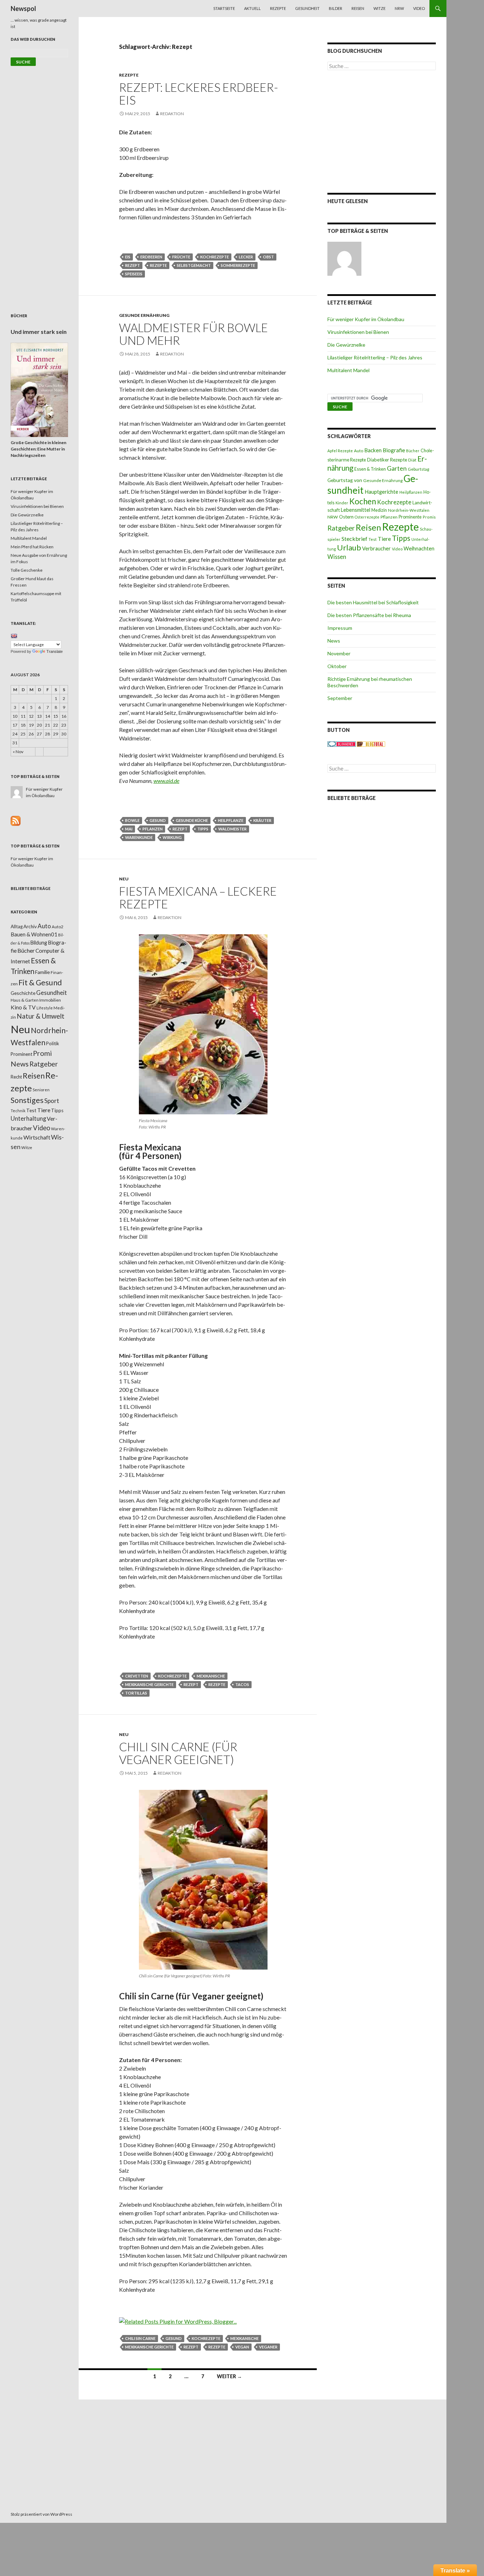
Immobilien (50, 1000)
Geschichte (23, 993)
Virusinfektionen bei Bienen (358, 332)
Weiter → (229, 2376)
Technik (18, 1111)
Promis (429, 517)
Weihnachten (419, 548)
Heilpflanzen (411, 492)
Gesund (158, 820)
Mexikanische (211, 1676)
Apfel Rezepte (340, 451)
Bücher (413, 451)
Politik (53, 1043)
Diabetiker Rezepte (387, 460)
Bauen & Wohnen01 (34, 934)
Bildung (39, 943)
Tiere (384, 539)
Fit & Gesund (40, 982)
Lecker (246, 257)
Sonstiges (27, 1100)
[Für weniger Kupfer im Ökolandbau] (344, 259)
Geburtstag (418, 469)
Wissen (337, 557)
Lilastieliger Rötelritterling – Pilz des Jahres (375, 357)
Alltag (17, 926)
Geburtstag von (345, 480)
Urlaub (349, 547)
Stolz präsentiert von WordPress (41, 2514)
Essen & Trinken (370, 469)
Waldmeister (232, 829)
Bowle (132, 820)
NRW (399, 8)
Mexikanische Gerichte (149, 1684)
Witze (379, 8)
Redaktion (172, 114)
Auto (359, 451)
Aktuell (252, 8)
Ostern (346, 517)
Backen (373, 450)
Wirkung (172, 837)
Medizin (379, 510)
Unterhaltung (28, 1119)
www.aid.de (166, 781)
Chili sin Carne (140, 2338)
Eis (128, 257)
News (334, 641)
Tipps (203, 829)
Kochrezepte (215, 257)
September (340, 698)
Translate (55, 651)
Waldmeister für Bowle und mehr (193, 334)
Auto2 (58, 927)
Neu (124, 879)
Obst (268, 257)
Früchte (181, 257)
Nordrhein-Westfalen (409, 510)
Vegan (242, 2347)
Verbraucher (376, 548)
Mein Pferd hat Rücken (32, 547)
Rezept (133, 265)
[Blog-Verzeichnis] (342, 744)
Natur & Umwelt (41, 1016)
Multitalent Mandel (348, 370)
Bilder (336, 8)
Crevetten (137, 1676)
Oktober (337, 666)
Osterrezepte (367, 517)
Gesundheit (307, 8)
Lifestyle (45, 1008)
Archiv (30, 926)
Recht (16, 1077)
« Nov (18, 752)
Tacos (242, 1684)
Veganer (268, 2347)
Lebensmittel (356, 510)
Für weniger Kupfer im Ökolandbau (366, 319)
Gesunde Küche (192, 820)
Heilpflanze (231, 820)
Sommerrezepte (238, 265)
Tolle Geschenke (27, 570)
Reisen (358, 8)
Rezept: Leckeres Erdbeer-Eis (199, 94)
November (339, 653)
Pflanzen (153, 829)
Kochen (363, 501)
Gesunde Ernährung (144, 315)
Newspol (23, 9)
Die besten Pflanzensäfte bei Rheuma (369, 615)
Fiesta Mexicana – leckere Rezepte (198, 897)
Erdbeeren (151, 257)
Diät (412, 460)
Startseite (224, 8)
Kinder (342, 503)
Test (373, 539)
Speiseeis (134, 274)
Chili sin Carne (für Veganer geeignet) (178, 1753)
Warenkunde (139, 837)
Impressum (340, 628)
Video (419, 8)
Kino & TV (23, 1007)
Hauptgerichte (381, 492)
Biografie (394, 450)
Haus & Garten (25, 1000)
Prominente (410, 517)
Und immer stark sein (39, 332)
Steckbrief (354, 539)
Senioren (41, 1090)
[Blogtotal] (371, 744)
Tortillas (136, 1693)
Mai (129, 829)
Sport (52, 1101)
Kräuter (262, 820)
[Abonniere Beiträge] (16, 820)
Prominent (21, 1054)
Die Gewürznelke (346, 345)
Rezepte (278, 8)
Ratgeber (341, 528)
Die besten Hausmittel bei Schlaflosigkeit (373, 602)
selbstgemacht (194, 265)
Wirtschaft (37, 1137)
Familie (43, 972)
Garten (397, 468)
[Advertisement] (382, 131)
